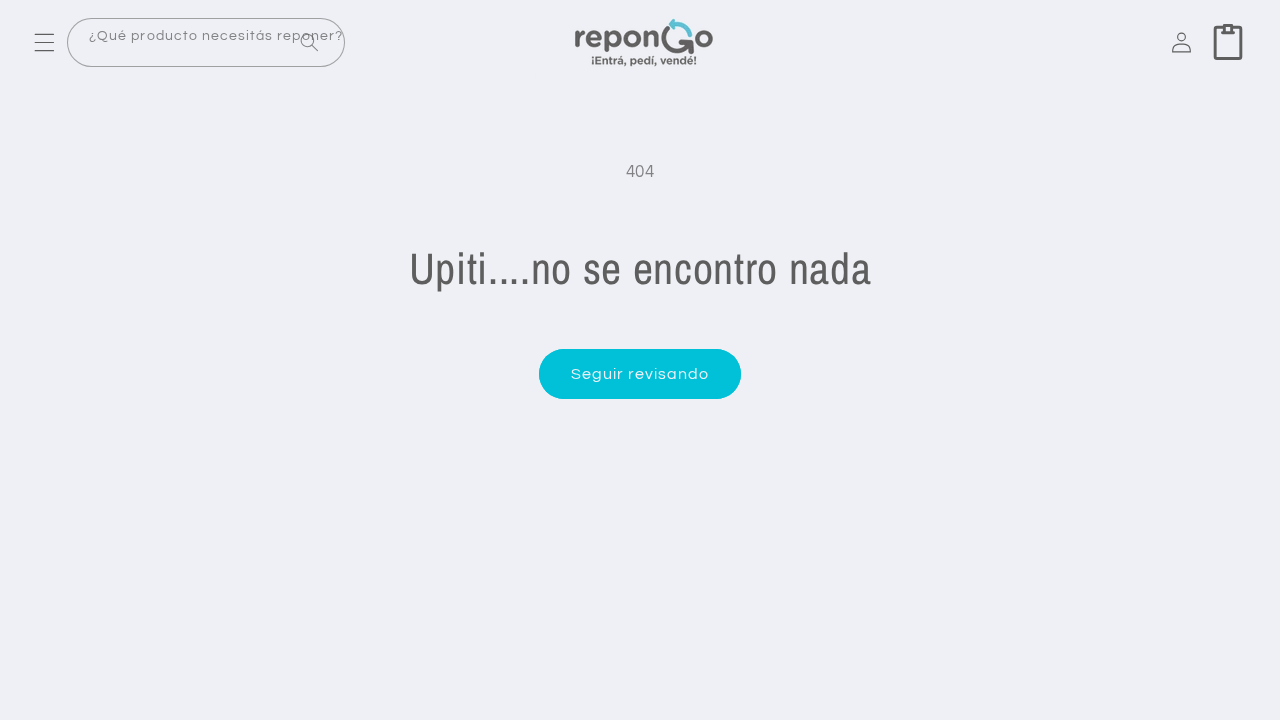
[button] (44, 42)
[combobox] (206, 42)
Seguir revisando (640, 374)
